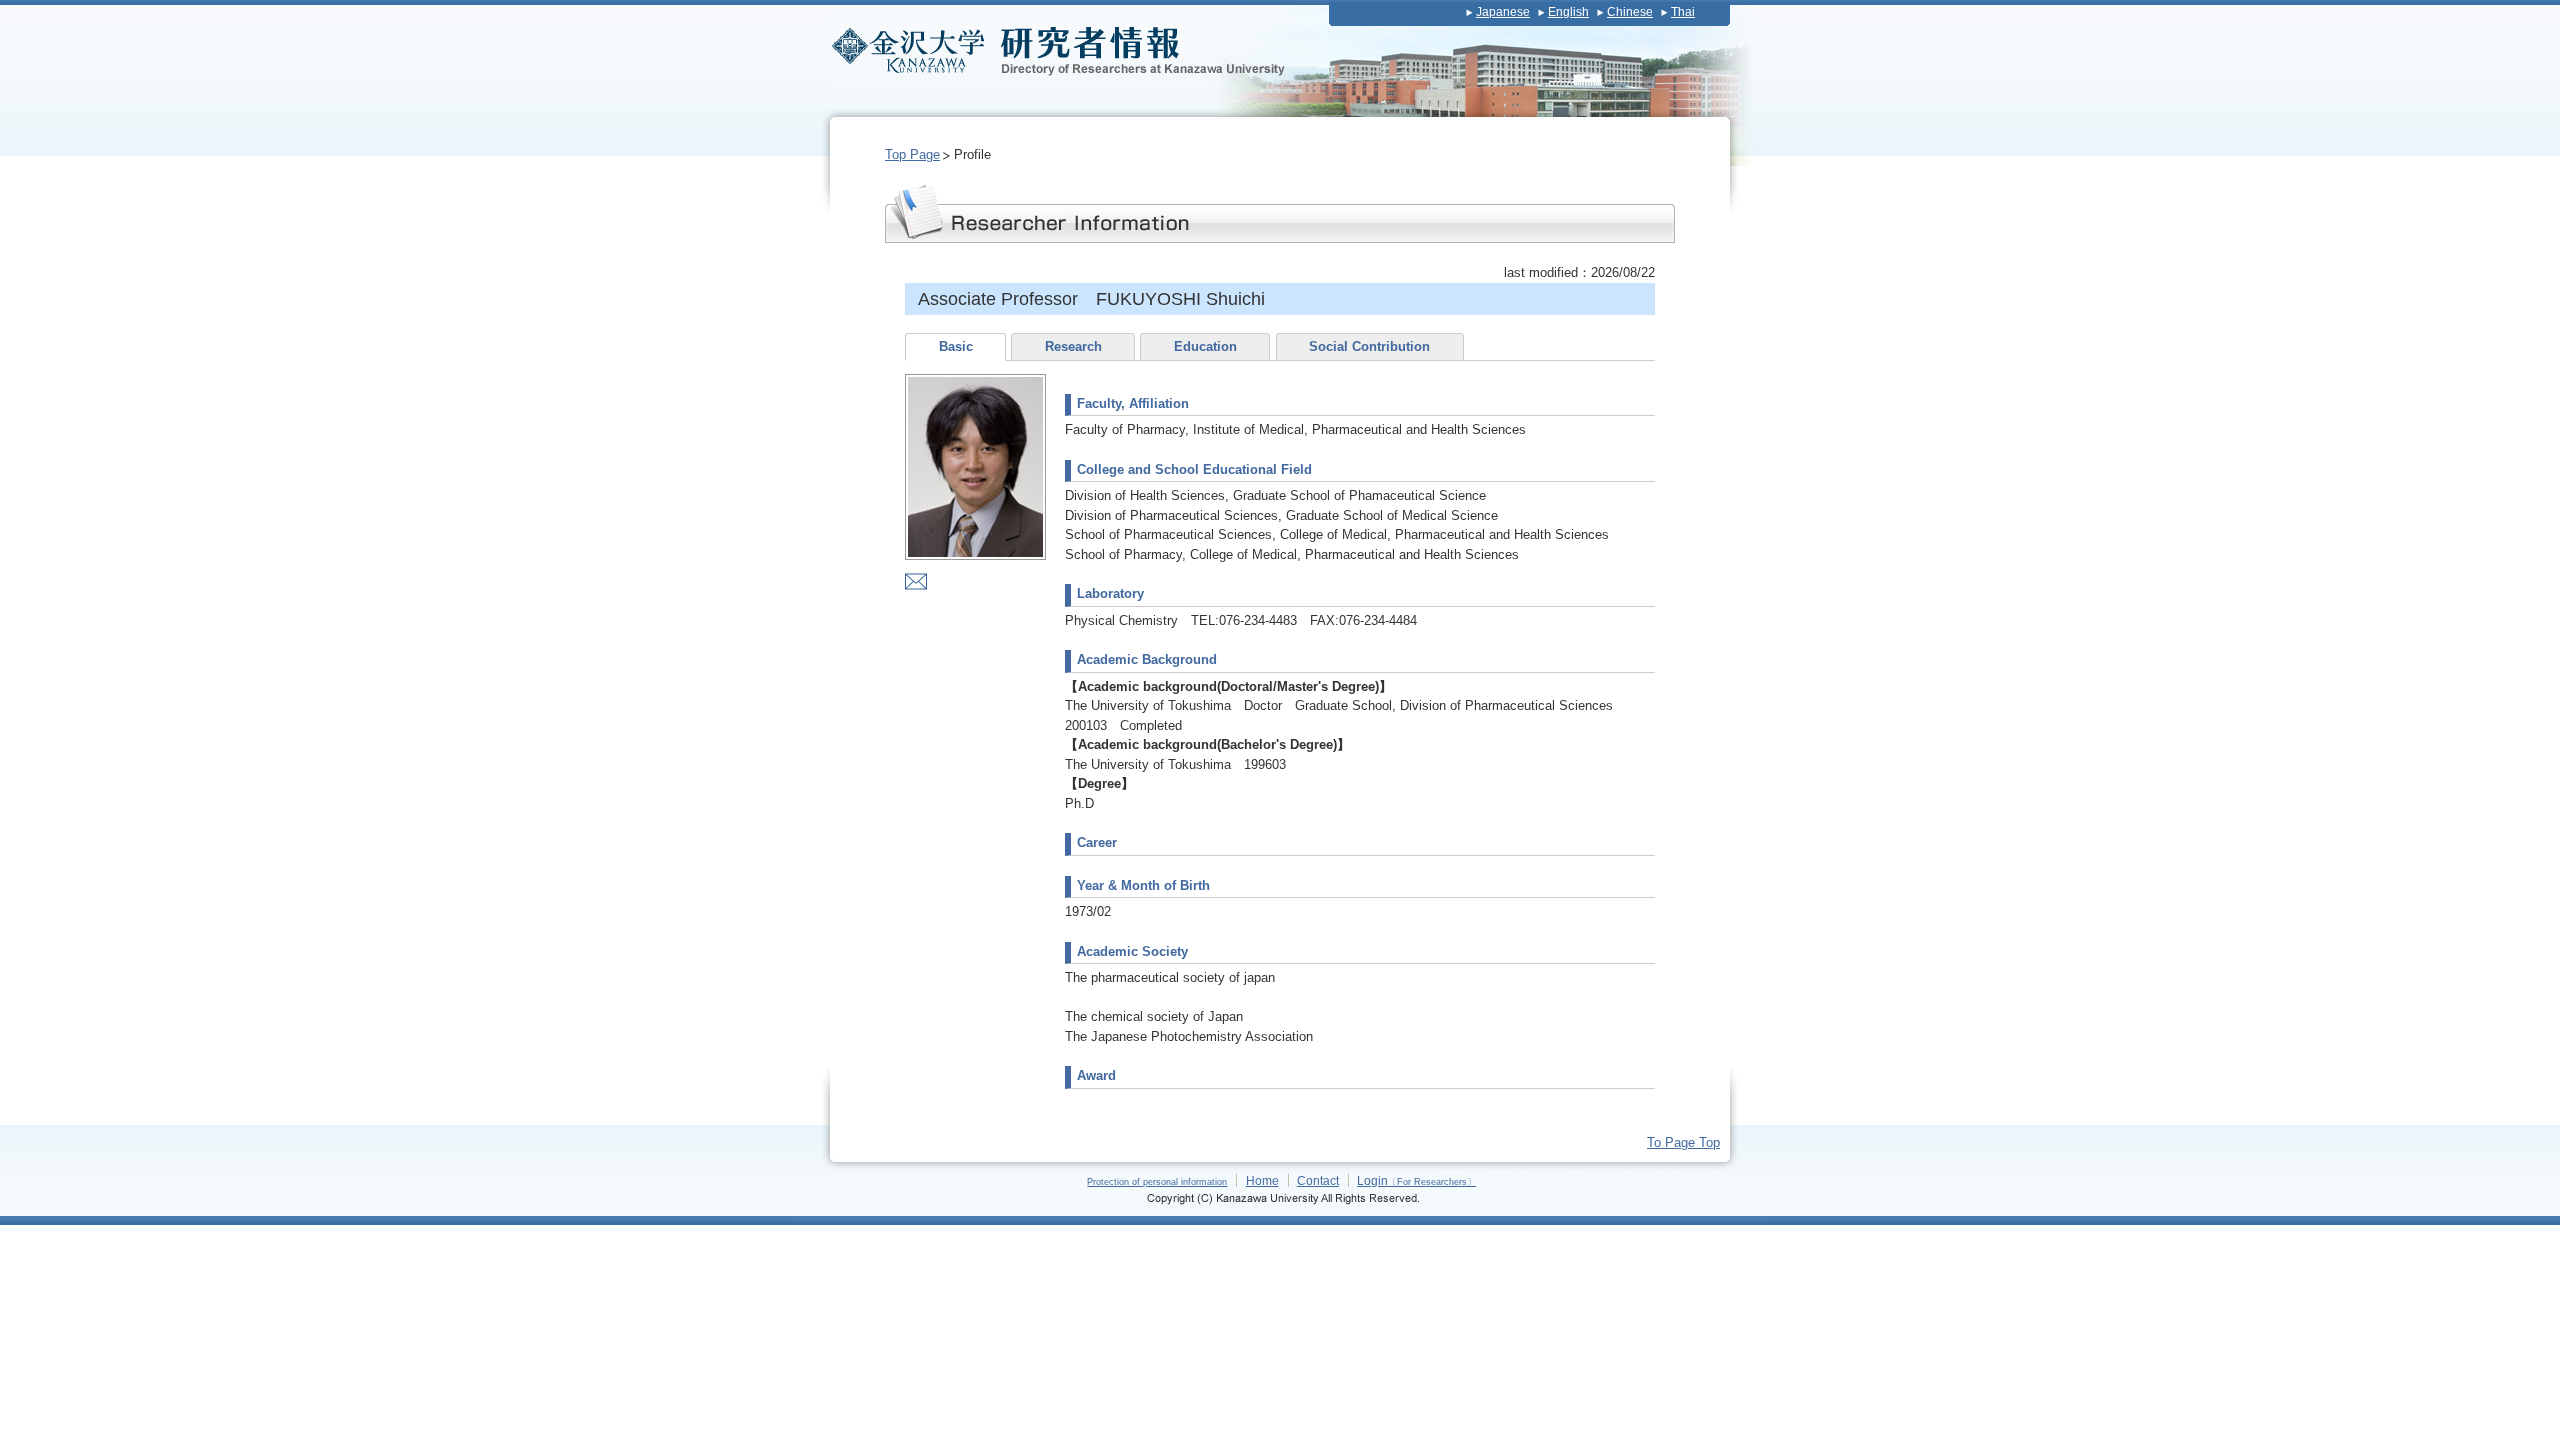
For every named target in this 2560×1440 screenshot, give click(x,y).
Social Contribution (1369, 346)
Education (1205, 346)
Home (1262, 1180)
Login (1416, 1180)
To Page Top (1683, 1142)
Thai (1683, 12)
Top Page (912, 154)
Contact (1318, 1180)
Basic (956, 346)
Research (1073, 346)
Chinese (1630, 12)
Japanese (1503, 12)
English (1568, 12)
